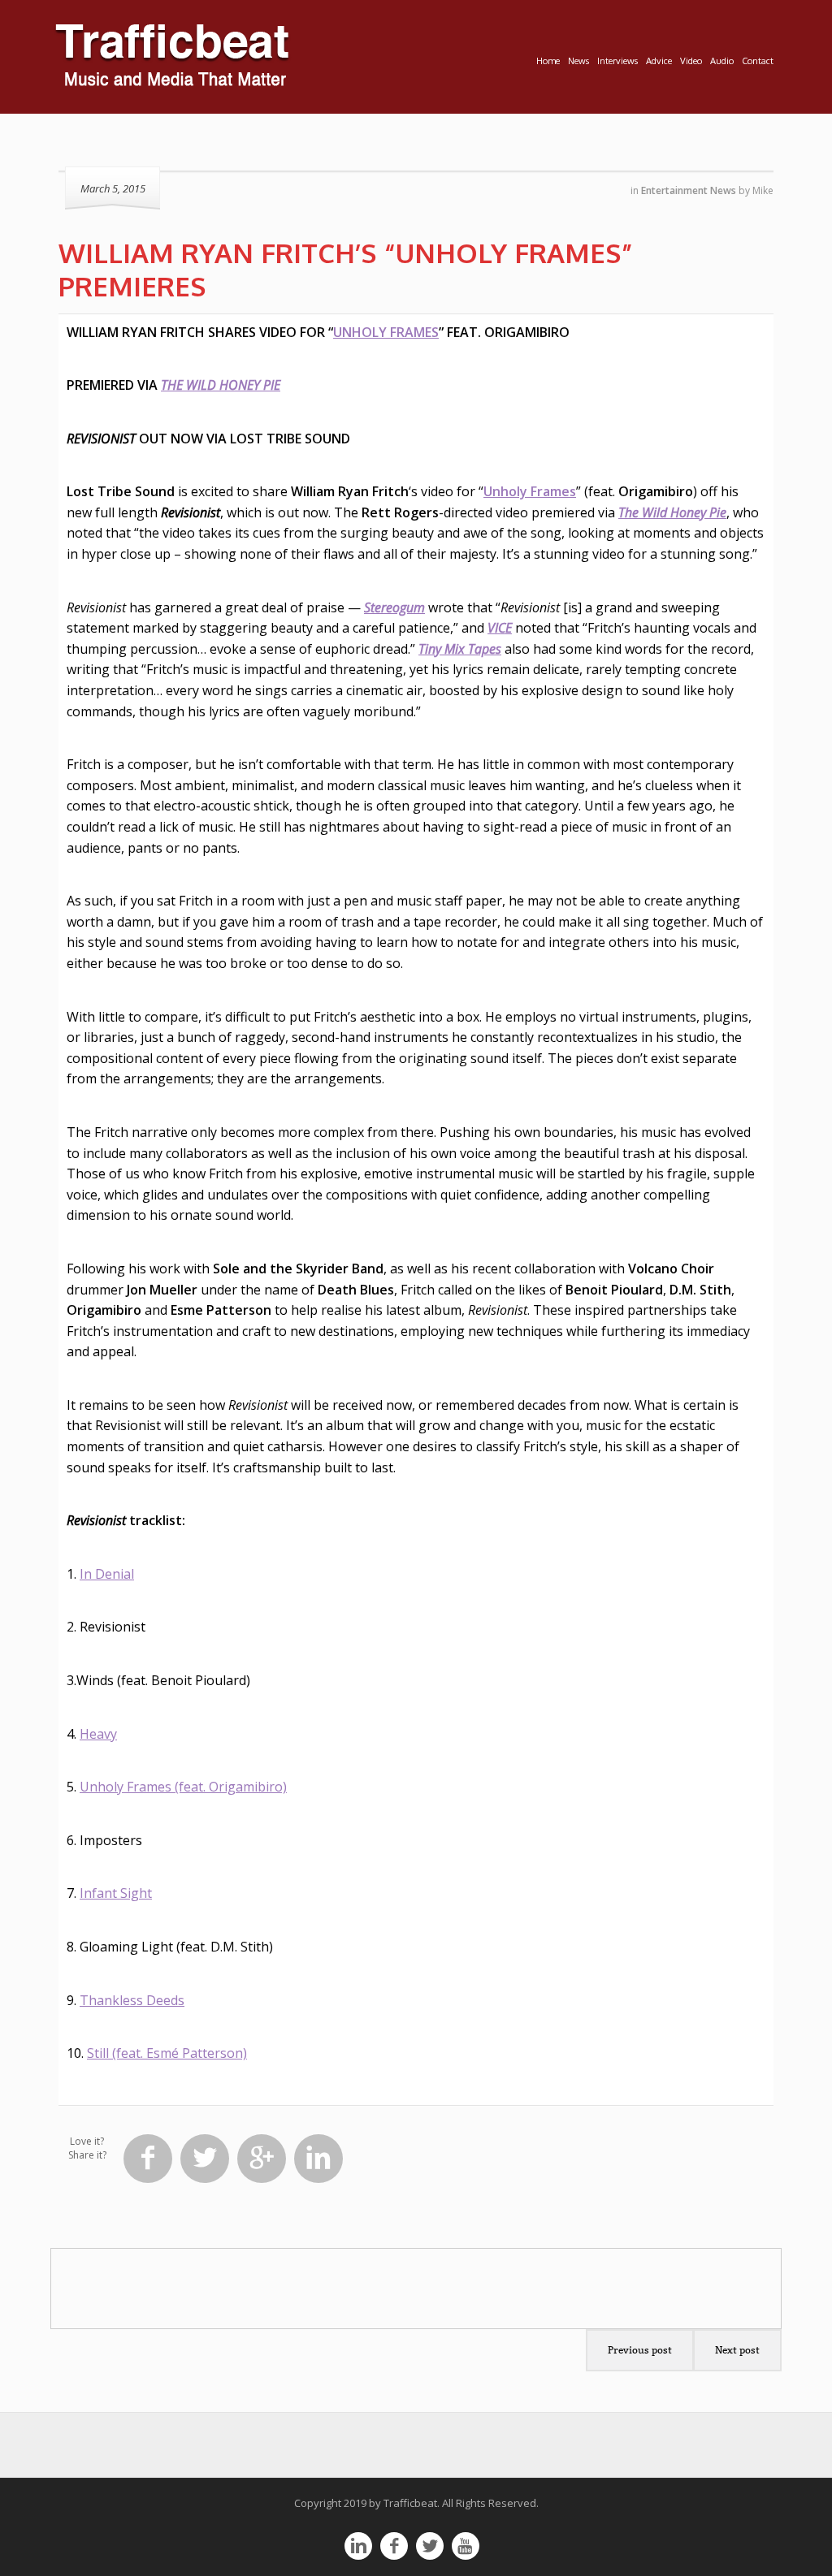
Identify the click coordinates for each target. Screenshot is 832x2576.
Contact (758, 61)
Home (548, 61)
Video (691, 61)
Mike (763, 190)
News (578, 61)
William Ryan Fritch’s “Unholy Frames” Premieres (346, 269)
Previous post (640, 2350)
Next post (737, 2350)
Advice (659, 61)
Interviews (617, 61)
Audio (722, 61)
